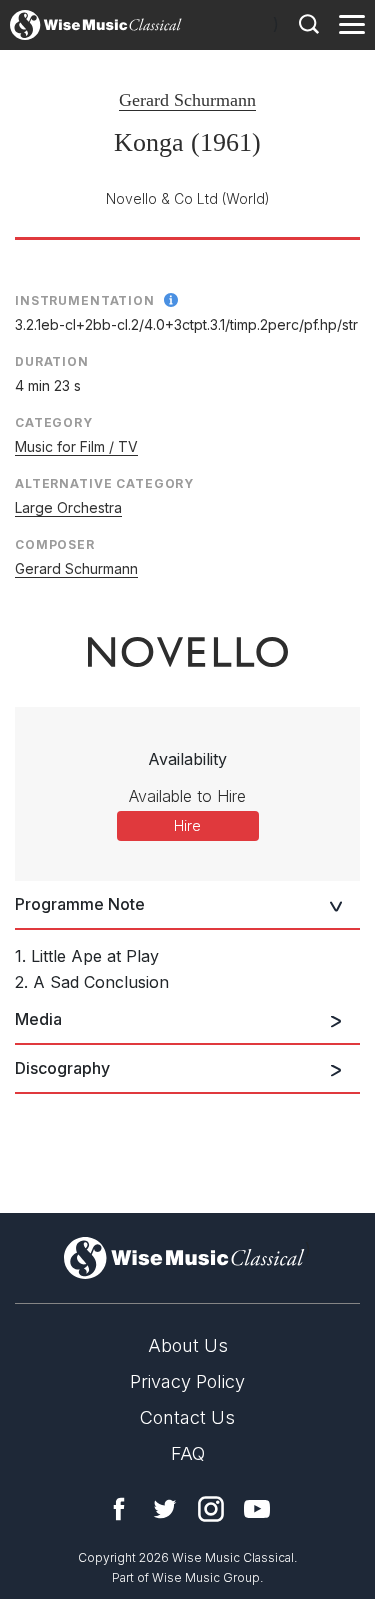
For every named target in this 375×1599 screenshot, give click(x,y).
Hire (187, 825)
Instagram (211, 1509)
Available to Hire (187, 796)
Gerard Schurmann (187, 100)
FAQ (188, 1453)
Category (54, 422)
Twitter (165, 1509)
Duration (52, 361)
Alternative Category (104, 483)
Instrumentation (85, 300)
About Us (188, 1345)
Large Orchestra (68, 507)
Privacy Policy (187, 1381)
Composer (55, 544)
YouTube (257, 1509)
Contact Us (187, 1417)
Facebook (119, 1509)
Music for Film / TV (76, 446)
